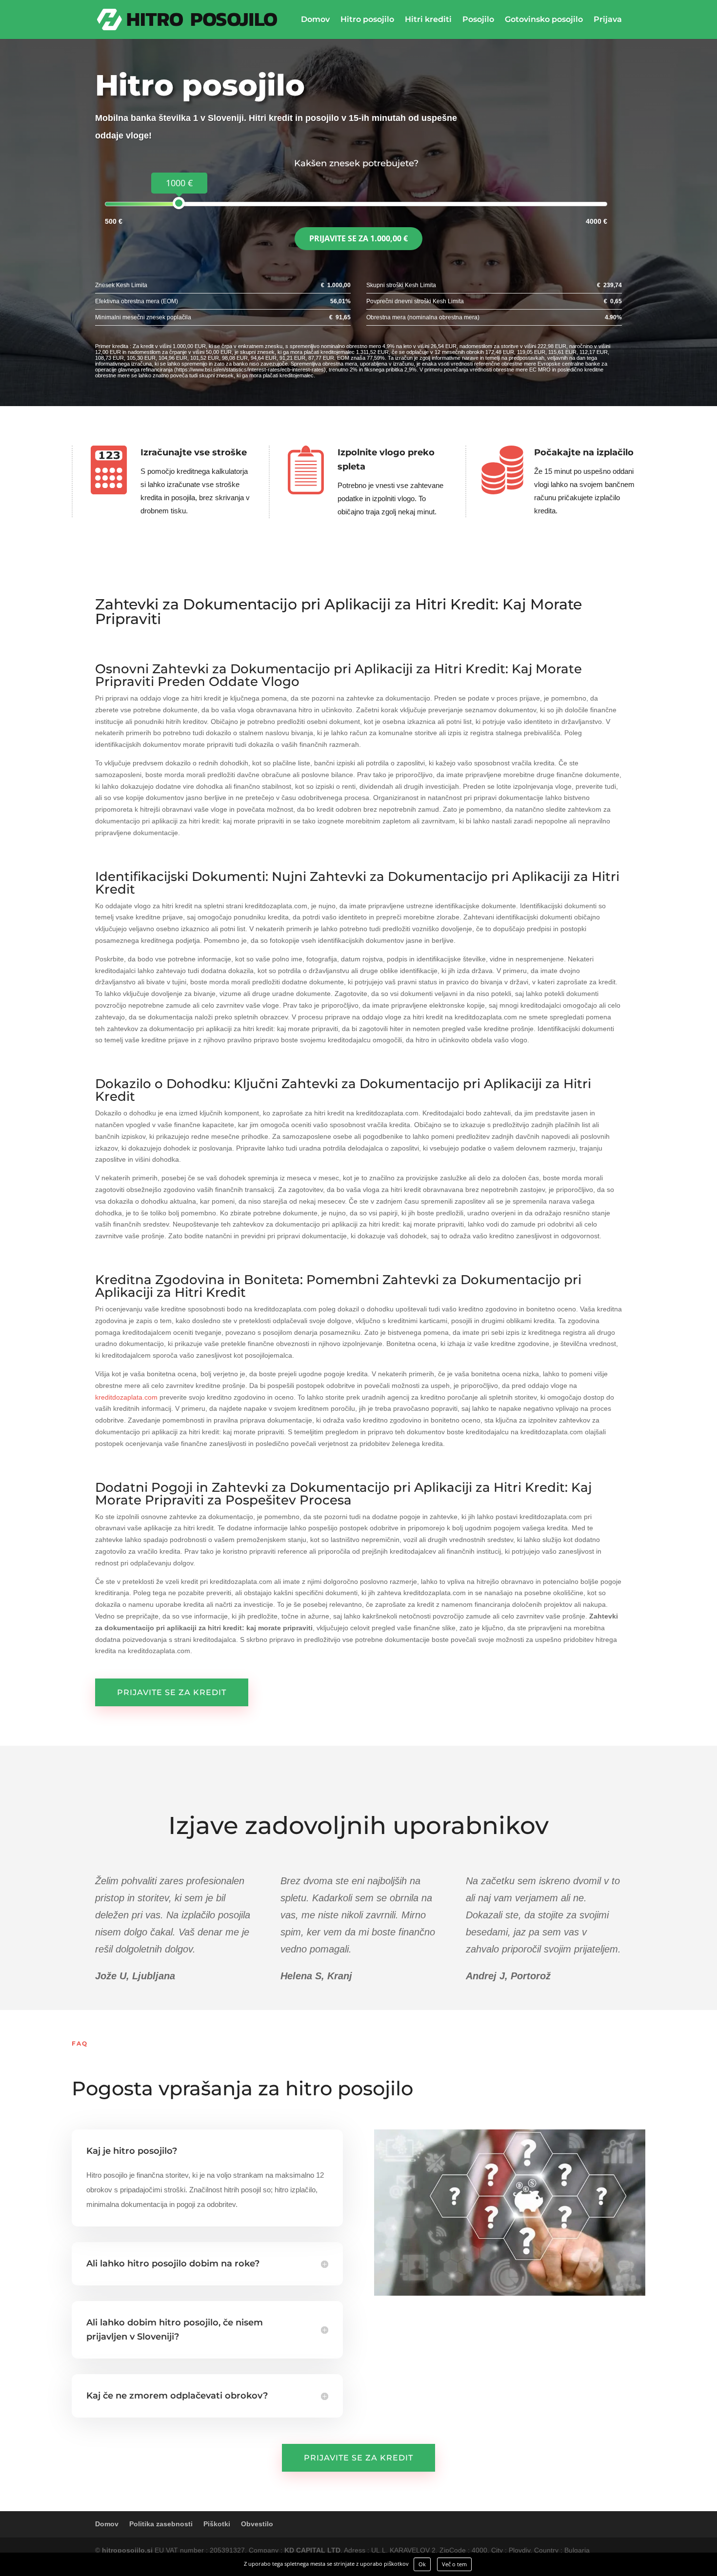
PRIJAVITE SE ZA (358, 238)
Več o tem (454, 2564)
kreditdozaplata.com (126, 1397)
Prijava (608, 20)
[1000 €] (179, 203)
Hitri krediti (428, 20)
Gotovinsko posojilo (544, 20)
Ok (422, 2564)
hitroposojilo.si (127, 2550)
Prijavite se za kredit (172, 1692)
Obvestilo (257, 2524)
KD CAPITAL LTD (312, 2550)
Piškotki (217, 2524)
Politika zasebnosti (161, 2524)
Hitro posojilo (367, 20)
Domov (315, 20)
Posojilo (478, 20)
